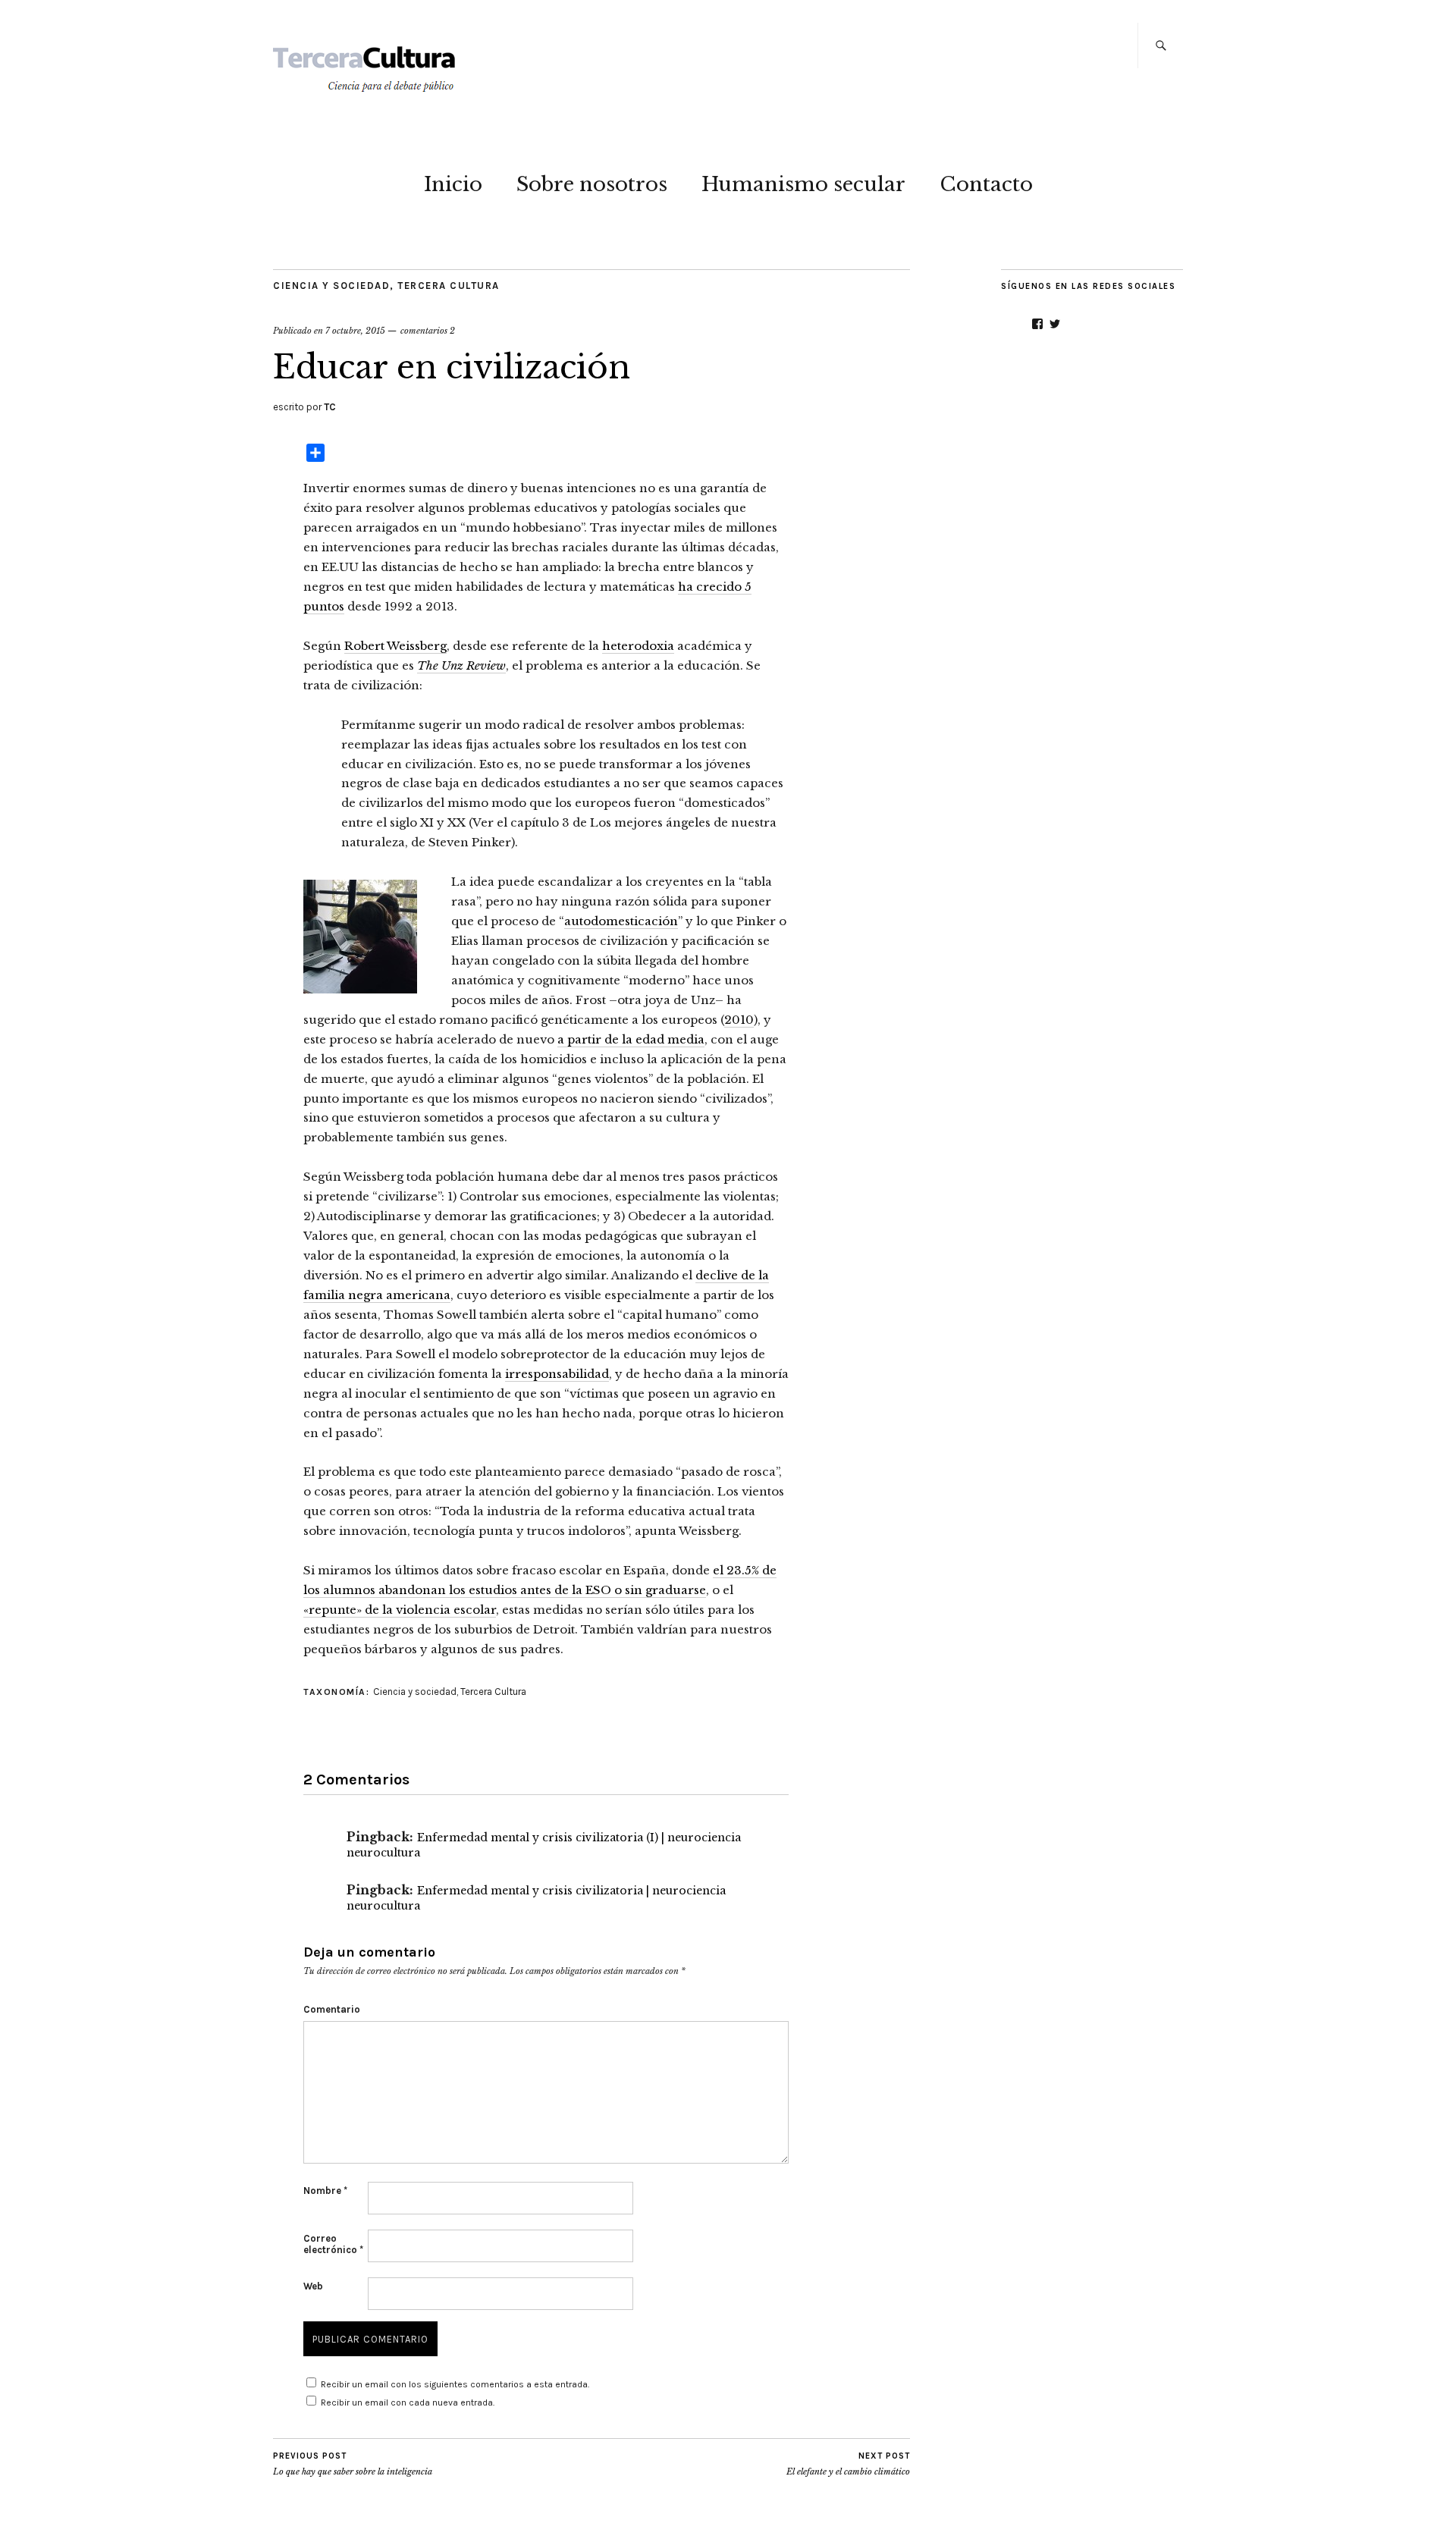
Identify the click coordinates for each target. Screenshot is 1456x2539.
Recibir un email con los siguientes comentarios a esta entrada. (455, 2384)
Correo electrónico (333, 2244)
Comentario (332, 2009)
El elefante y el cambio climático (848, 2464)
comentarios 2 (428, 331)
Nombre (325, 2191)
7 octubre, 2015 (355, 331)
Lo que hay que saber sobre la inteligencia (353, 2464)
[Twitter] (1055, 324)
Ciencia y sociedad (331, 286)
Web (313, 2286)
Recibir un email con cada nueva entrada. (408, 2402)
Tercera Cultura (449, 286)
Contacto (986, 184)
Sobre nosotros (592, 184)
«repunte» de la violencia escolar (400, 1610)
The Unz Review (461, 665)
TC (330, 407)
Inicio (453, 184)
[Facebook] (1037, 324)
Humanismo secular (803, 184)
